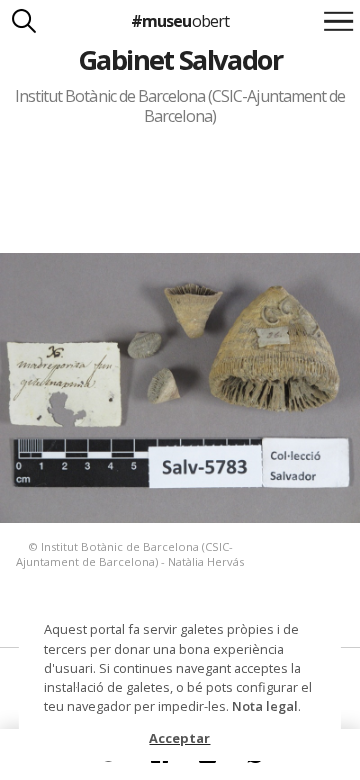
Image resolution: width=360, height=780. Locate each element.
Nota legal (265, 706)
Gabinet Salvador (180, 59)
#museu (179, 21)
